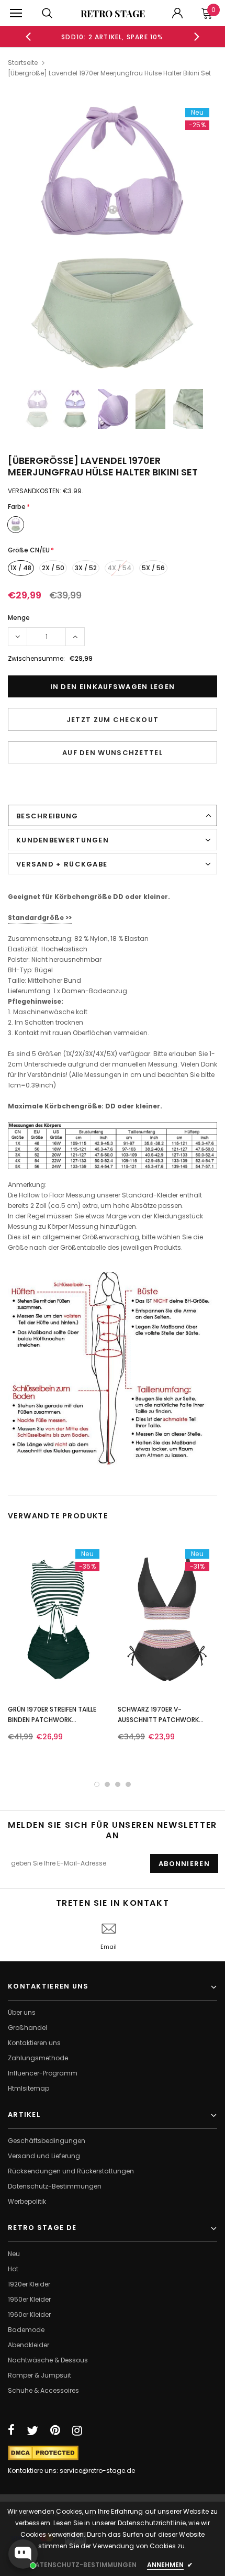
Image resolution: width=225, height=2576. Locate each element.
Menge (19, 618)
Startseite (23, 63)
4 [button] (128, 1784)
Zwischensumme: (36, 658)
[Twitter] (32, 2430)
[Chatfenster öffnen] (23, 2554)
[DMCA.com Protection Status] (43, 2452)
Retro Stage (113, 14)
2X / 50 (53, 568)
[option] (113, 37)
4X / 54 (119, 568)
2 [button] (107, 1784)
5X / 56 (153, 568)
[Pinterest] (55, 2430)
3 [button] (118, 1784)
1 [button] (97, 1784)
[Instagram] (77, 2430)
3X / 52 (86, 568)
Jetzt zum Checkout (113, 720)
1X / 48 (21, 568)
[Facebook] (11, 2430)
